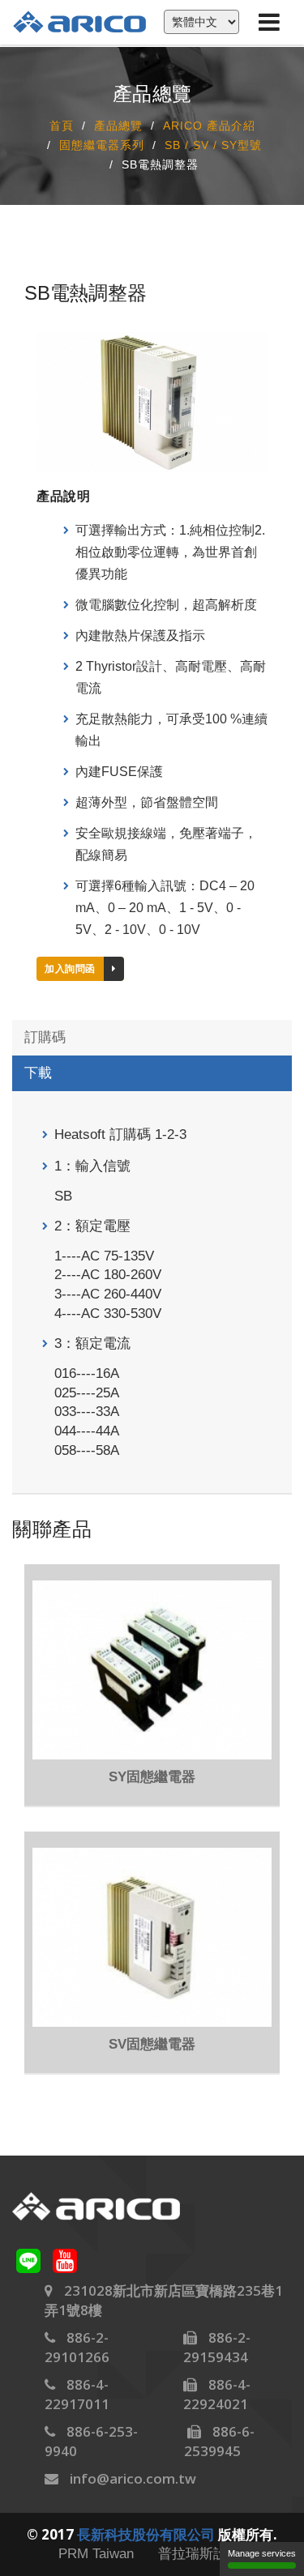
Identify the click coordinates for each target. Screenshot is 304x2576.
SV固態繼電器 (152, 2044)
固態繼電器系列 (102, 146)
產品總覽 (118, 126)
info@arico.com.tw (133, 2478)
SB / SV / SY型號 (213, 146)
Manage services (262, 2553)
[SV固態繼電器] (152, 1937)
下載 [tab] (38, 1073)
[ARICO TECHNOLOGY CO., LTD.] (87, 21)
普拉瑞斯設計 (199, 2554)
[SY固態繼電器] (152, 1670)
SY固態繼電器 (152, 1777)
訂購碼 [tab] (45, 1037)
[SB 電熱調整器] (152, 401)
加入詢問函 (70, 969)
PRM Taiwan (96, 2554)
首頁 (62, 126)
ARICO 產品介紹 (209, 126)
